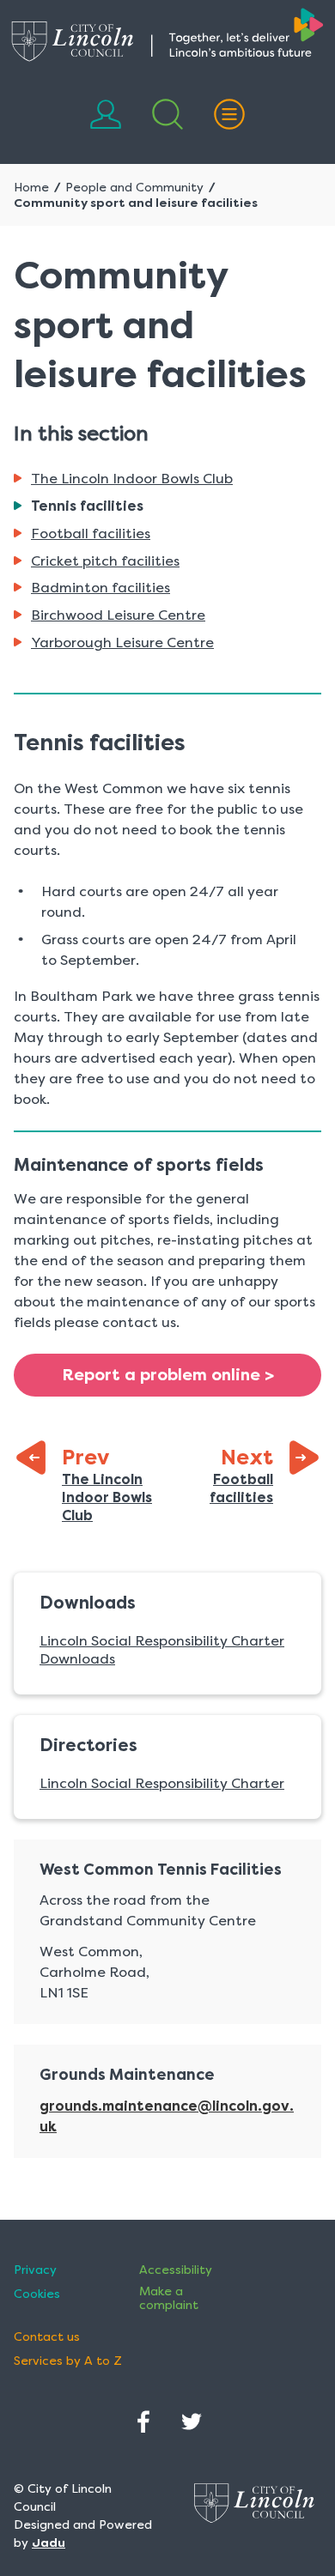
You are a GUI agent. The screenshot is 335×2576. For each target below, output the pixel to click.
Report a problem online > (168, 1375)
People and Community (134, 187)
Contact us (47, 2337)
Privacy (35, 2270)
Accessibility (176, 2270)
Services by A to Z (68, 2361)
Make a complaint (169, 2298)
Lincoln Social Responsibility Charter (162, 1783)
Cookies (37, 2294)
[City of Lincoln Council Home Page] (167, 35)
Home (31, 187)
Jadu (49, 2543)
